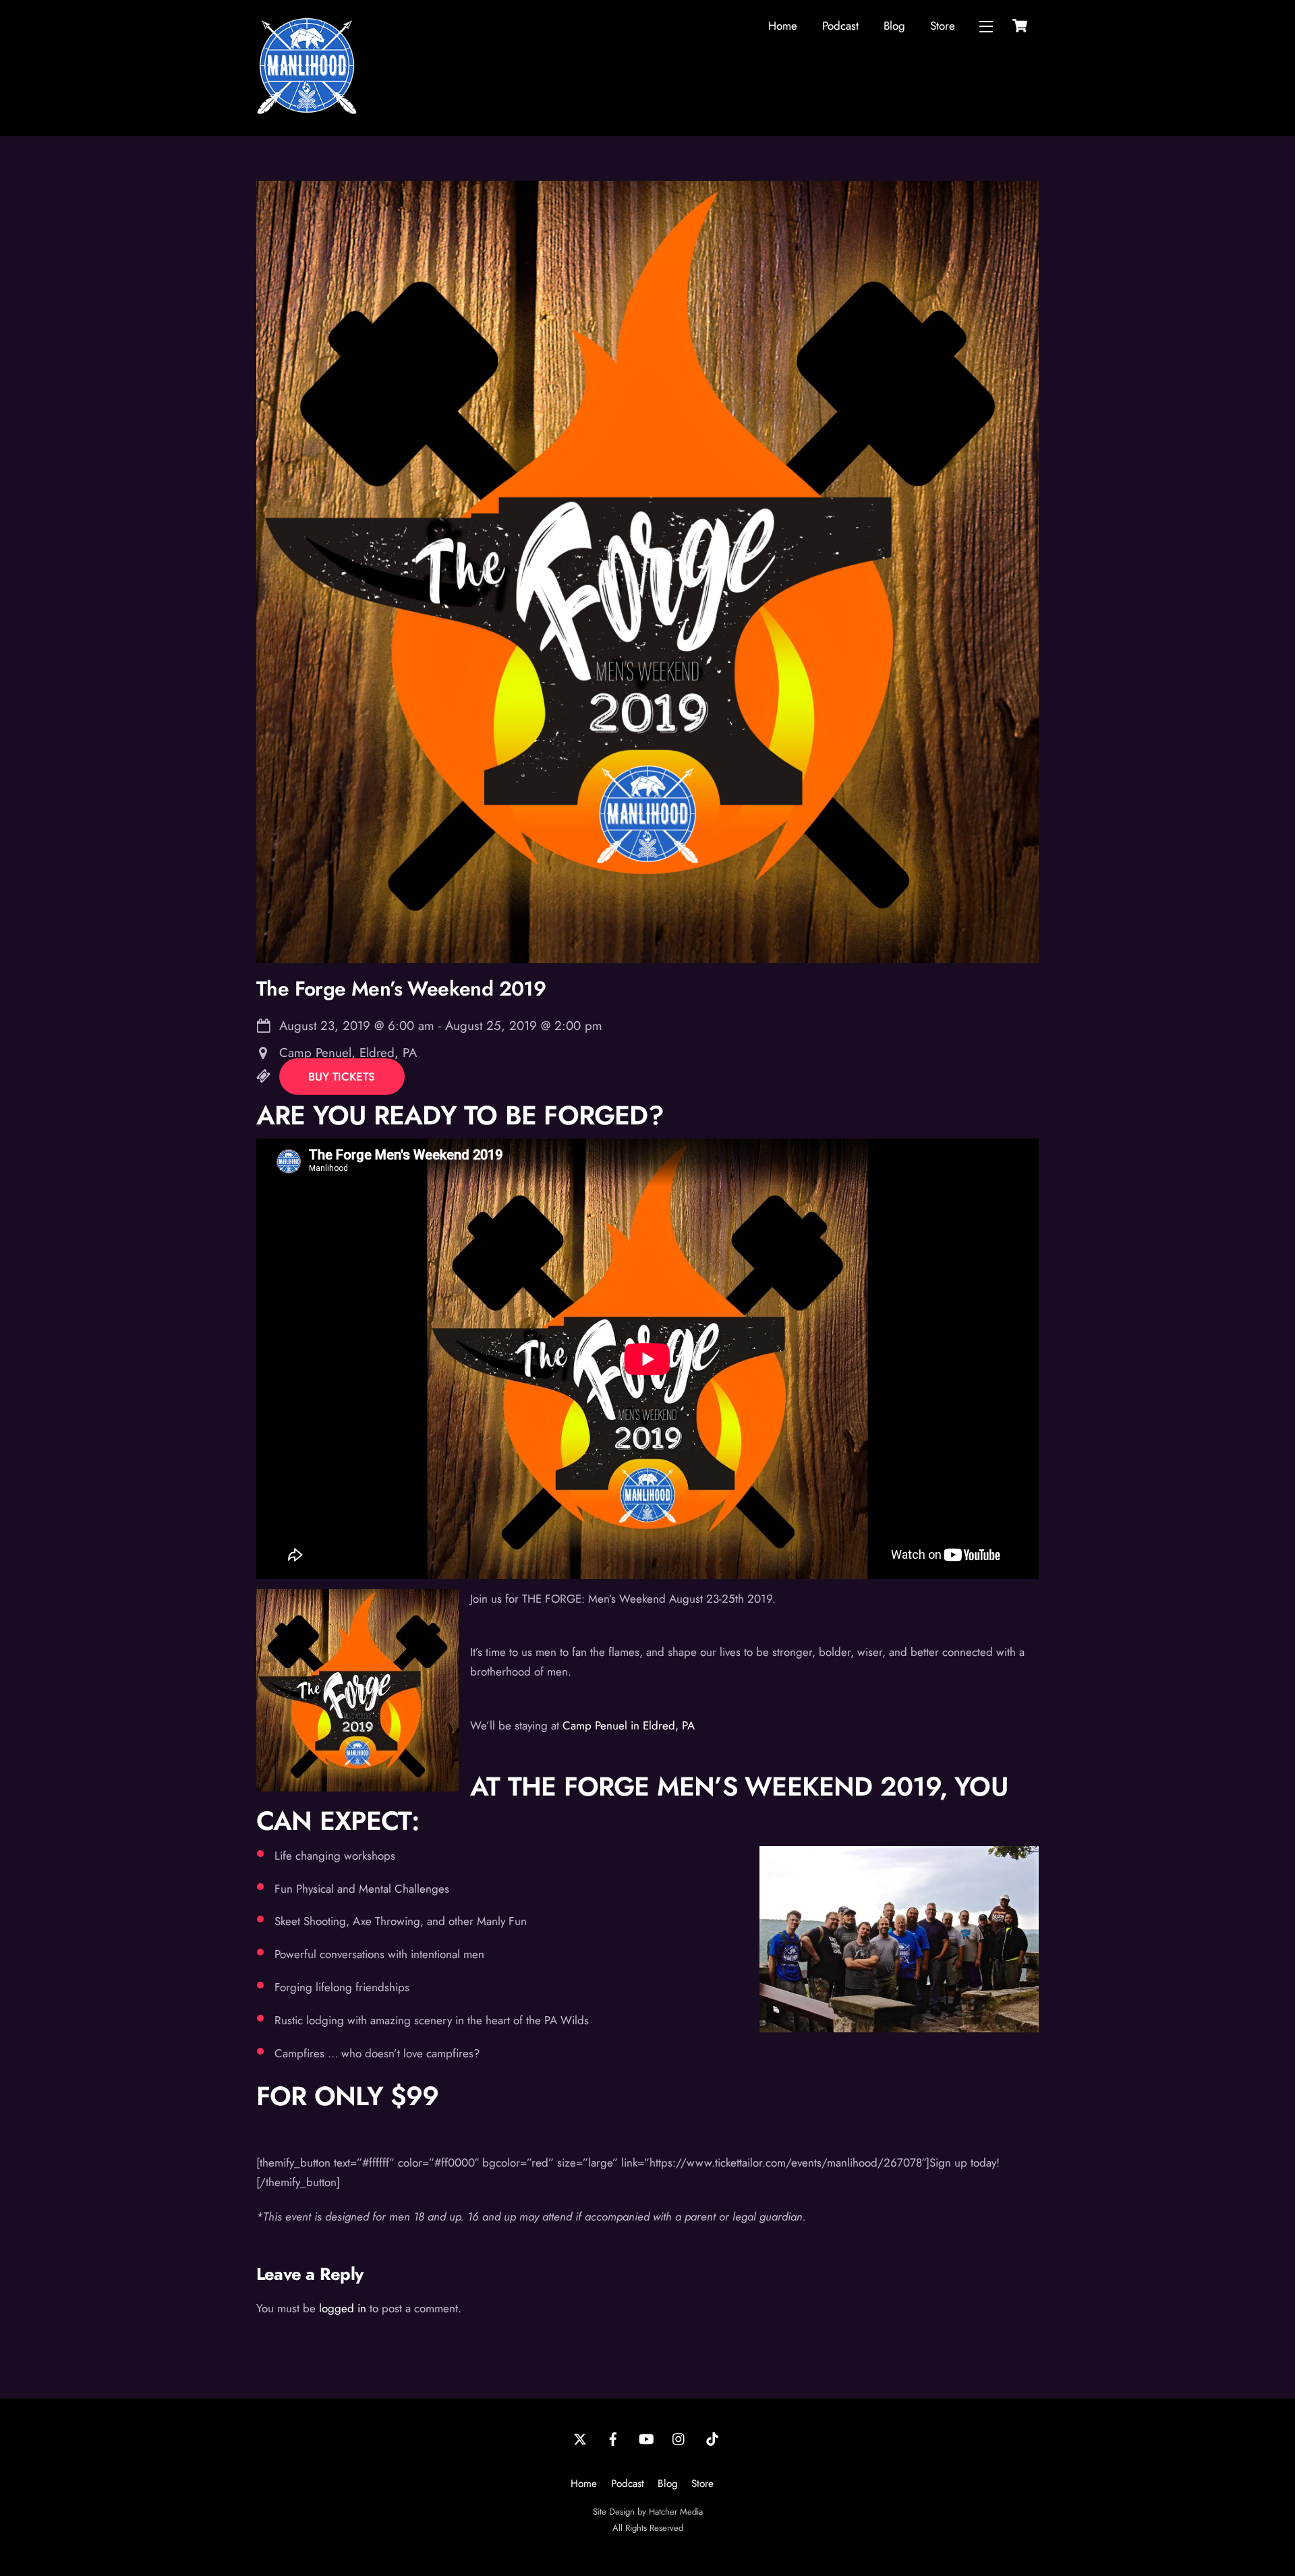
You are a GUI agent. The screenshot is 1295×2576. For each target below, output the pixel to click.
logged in (343, 2308)
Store (943, 26)
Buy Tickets (342, 1077)
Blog (894, 26)
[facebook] (613, 2438)
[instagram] (679, 2438)
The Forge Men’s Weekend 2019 (401, 989)
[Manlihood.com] (307, 111)
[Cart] (1020, 26)
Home (783, 26)
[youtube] (646, 2438)
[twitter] (580, 2438)
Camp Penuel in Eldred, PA (629, 1725)
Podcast (840, 26)
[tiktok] (712, 2438)
